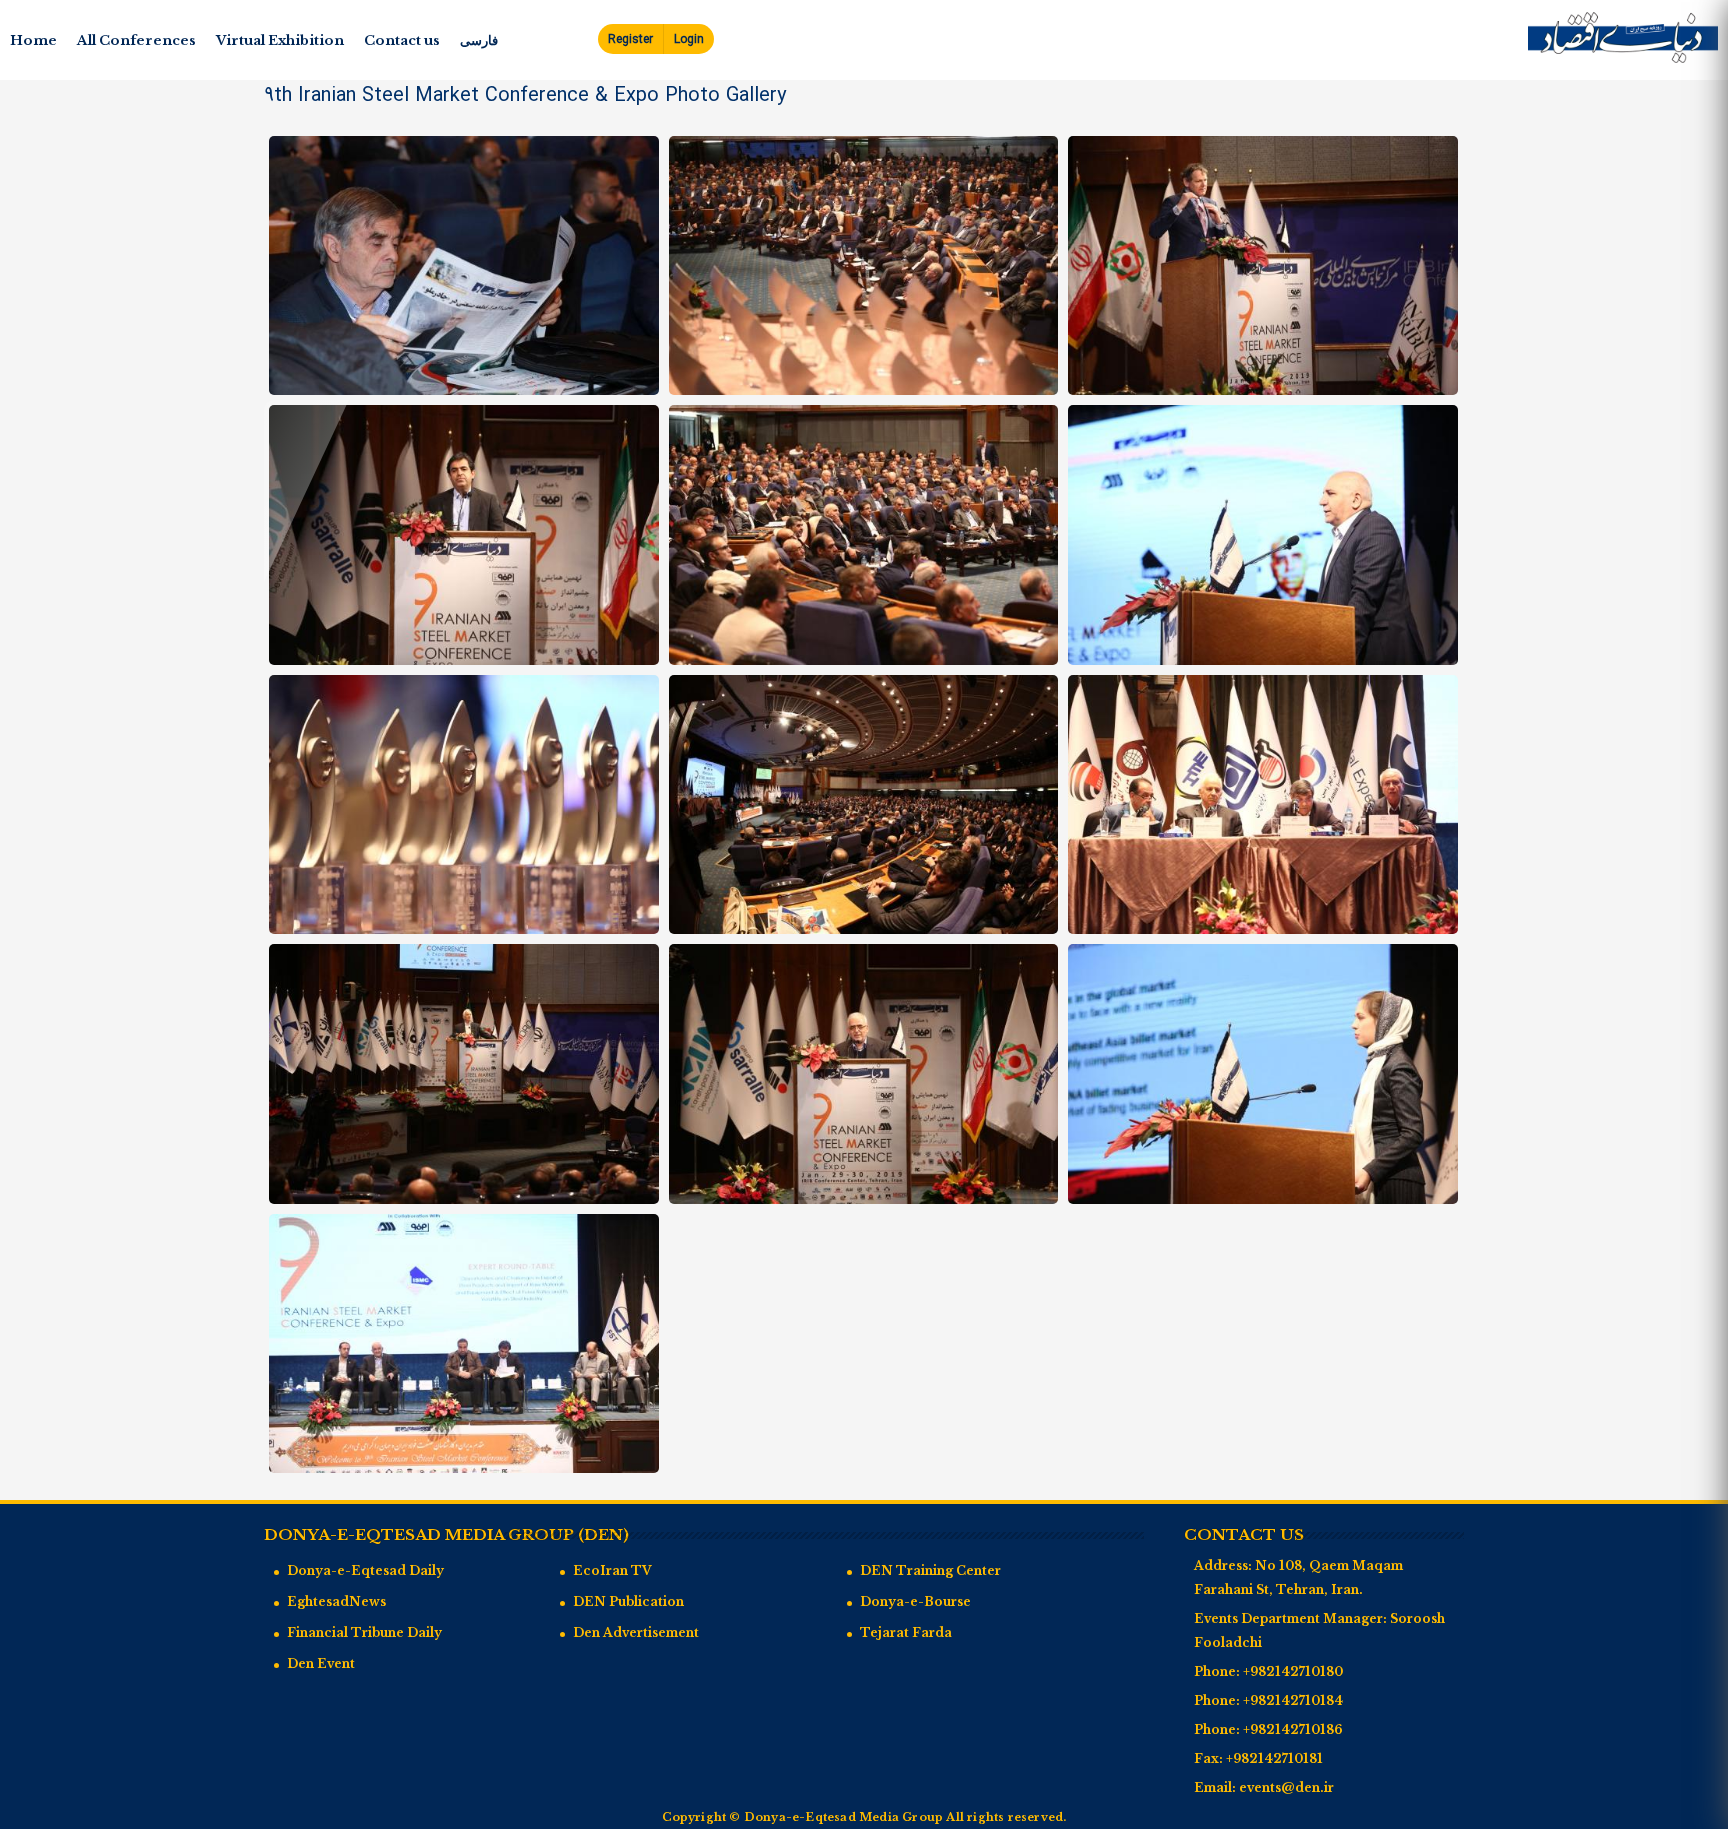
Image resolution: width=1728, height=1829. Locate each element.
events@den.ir (1286, 1787)
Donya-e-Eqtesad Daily (365, 1570)
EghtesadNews (336, 1601)
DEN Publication (628, 1601)
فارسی (479, 40)
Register (630, 39)
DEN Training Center (930, 1570)
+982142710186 (1293, 1729)
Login (689, 39)
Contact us (402, 40)
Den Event (321, 1663)
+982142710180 (1293, 1671)
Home (33, 40)
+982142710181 (1274, 1758)
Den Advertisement (636, 1632)
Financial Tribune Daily (364, 1632)
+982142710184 (1293, 1700)
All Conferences (136, 40)
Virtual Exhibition (280, 40)
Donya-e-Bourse (915, 1601)
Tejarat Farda (906, 1632)
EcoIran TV (612, 1570)
